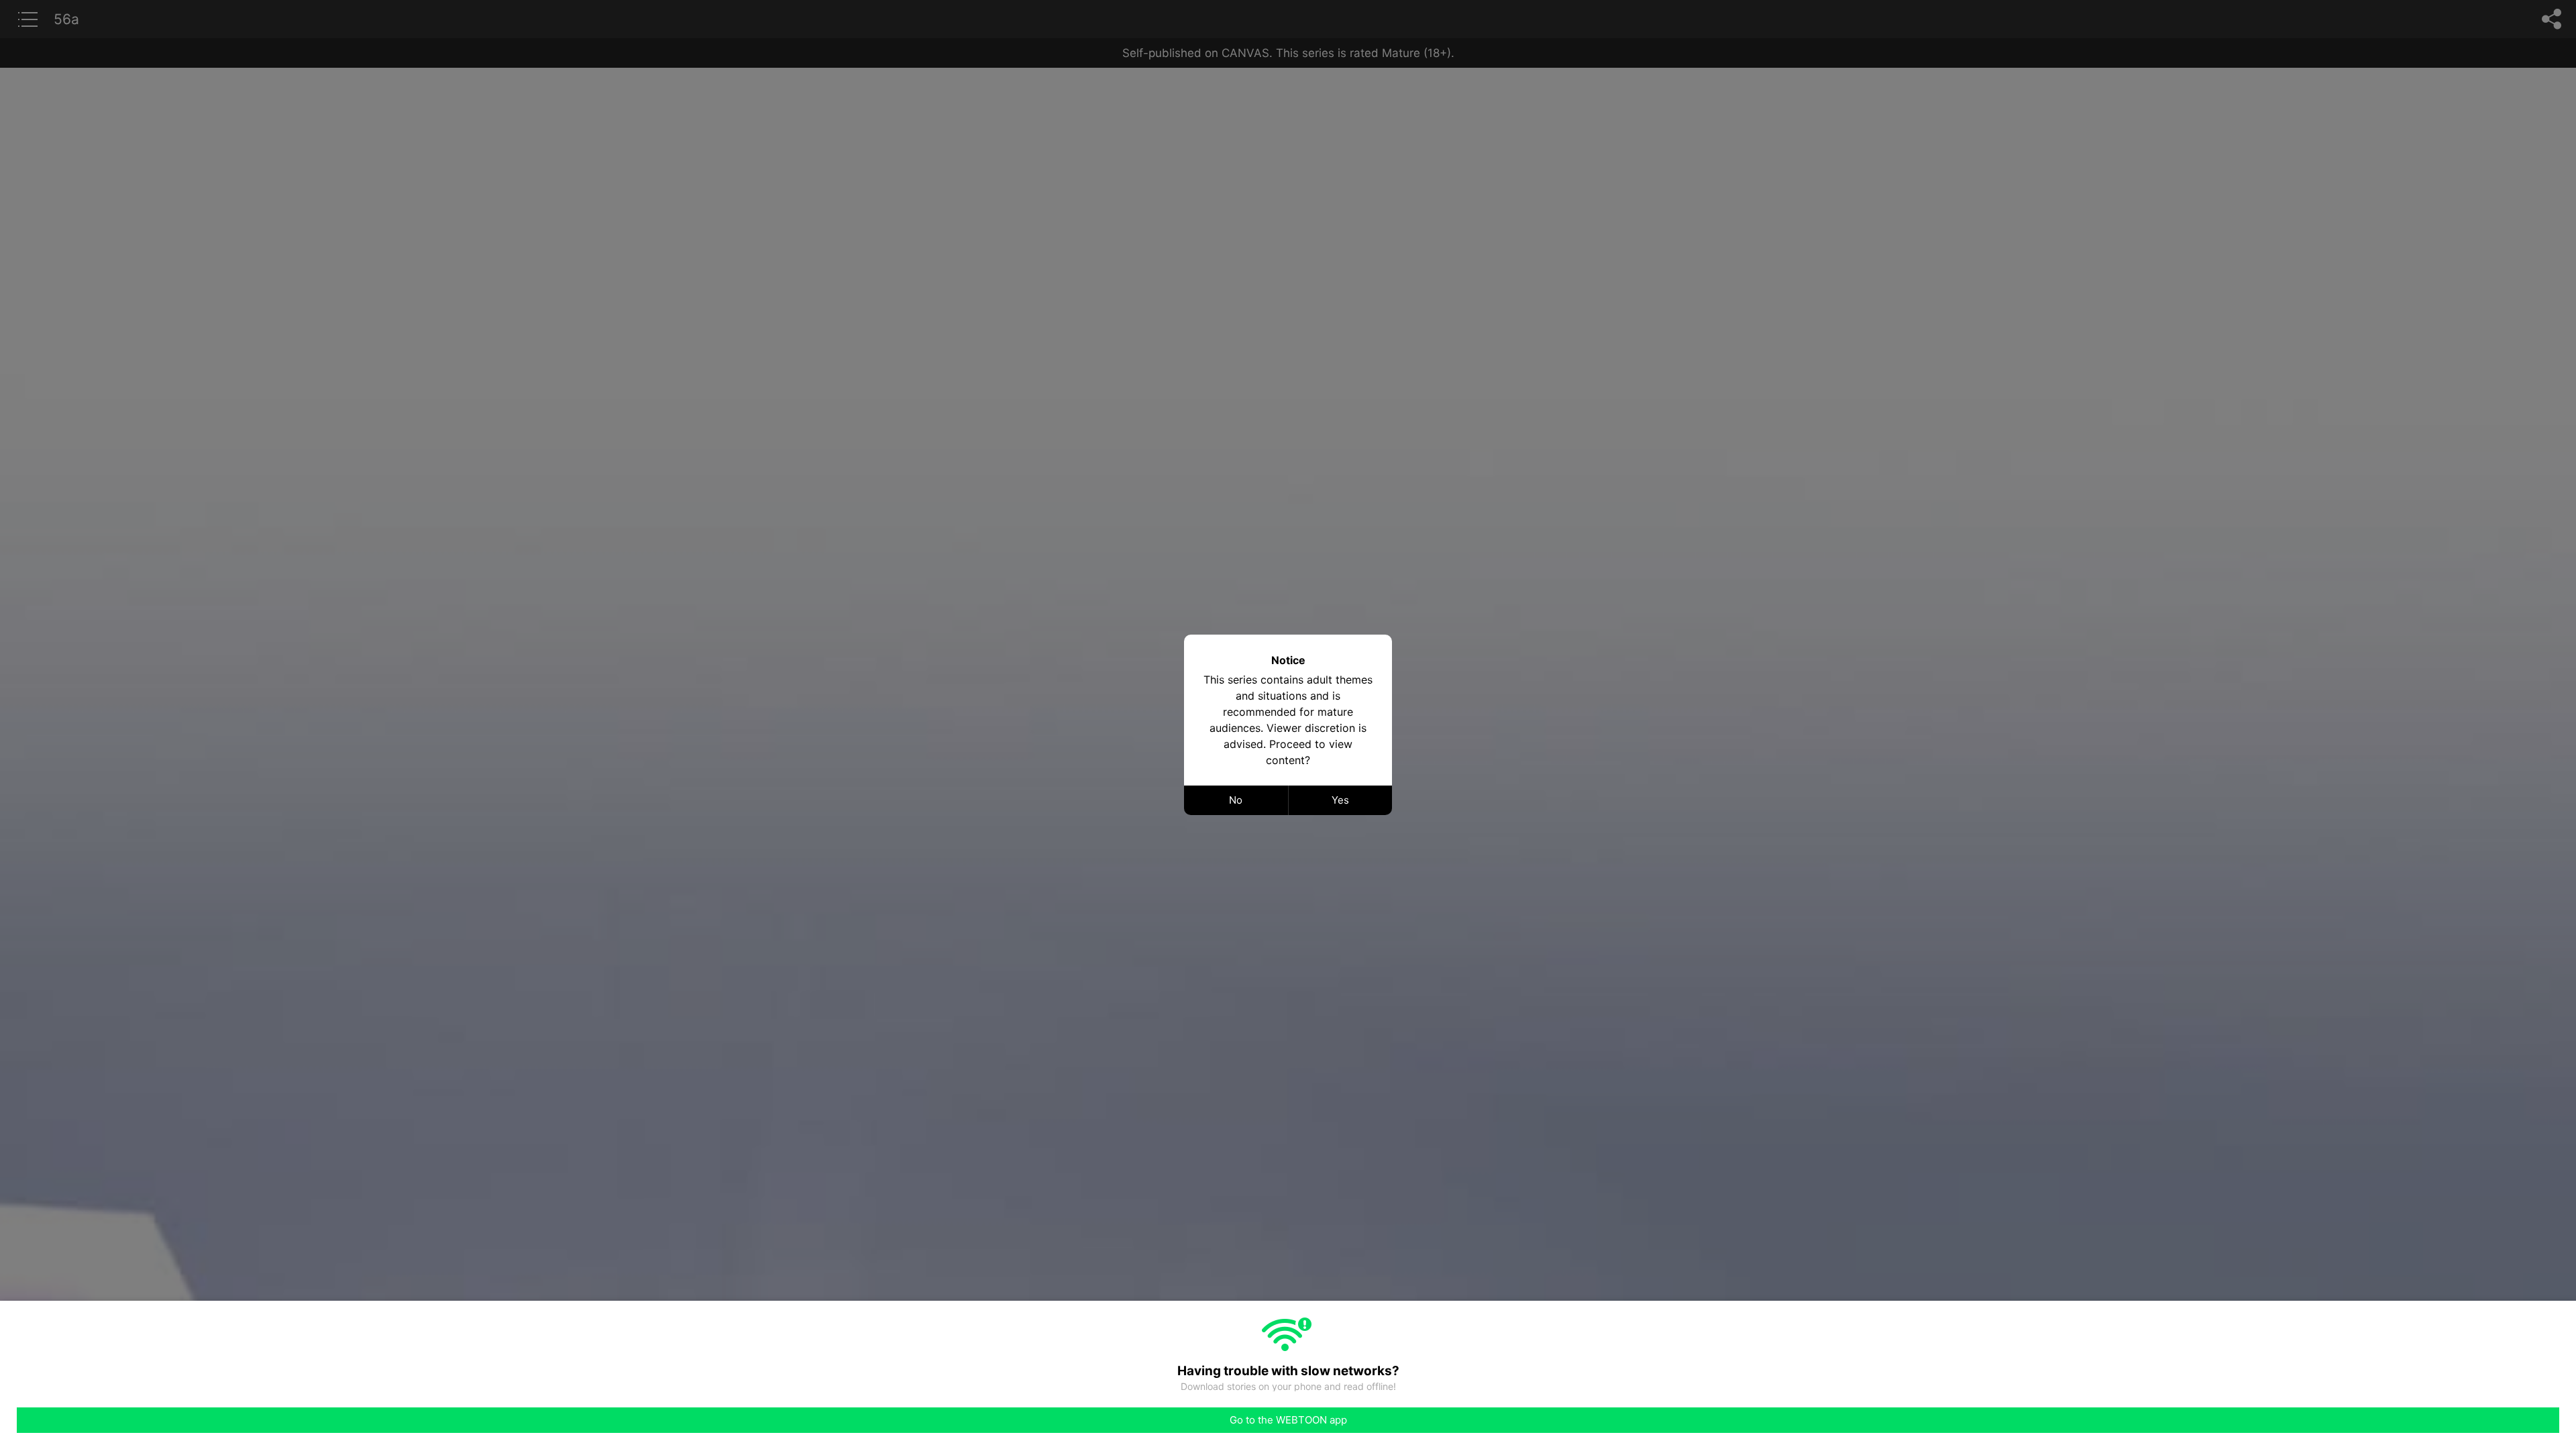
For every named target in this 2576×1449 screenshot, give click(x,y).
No (1236, 800)
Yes (1340, 800)
